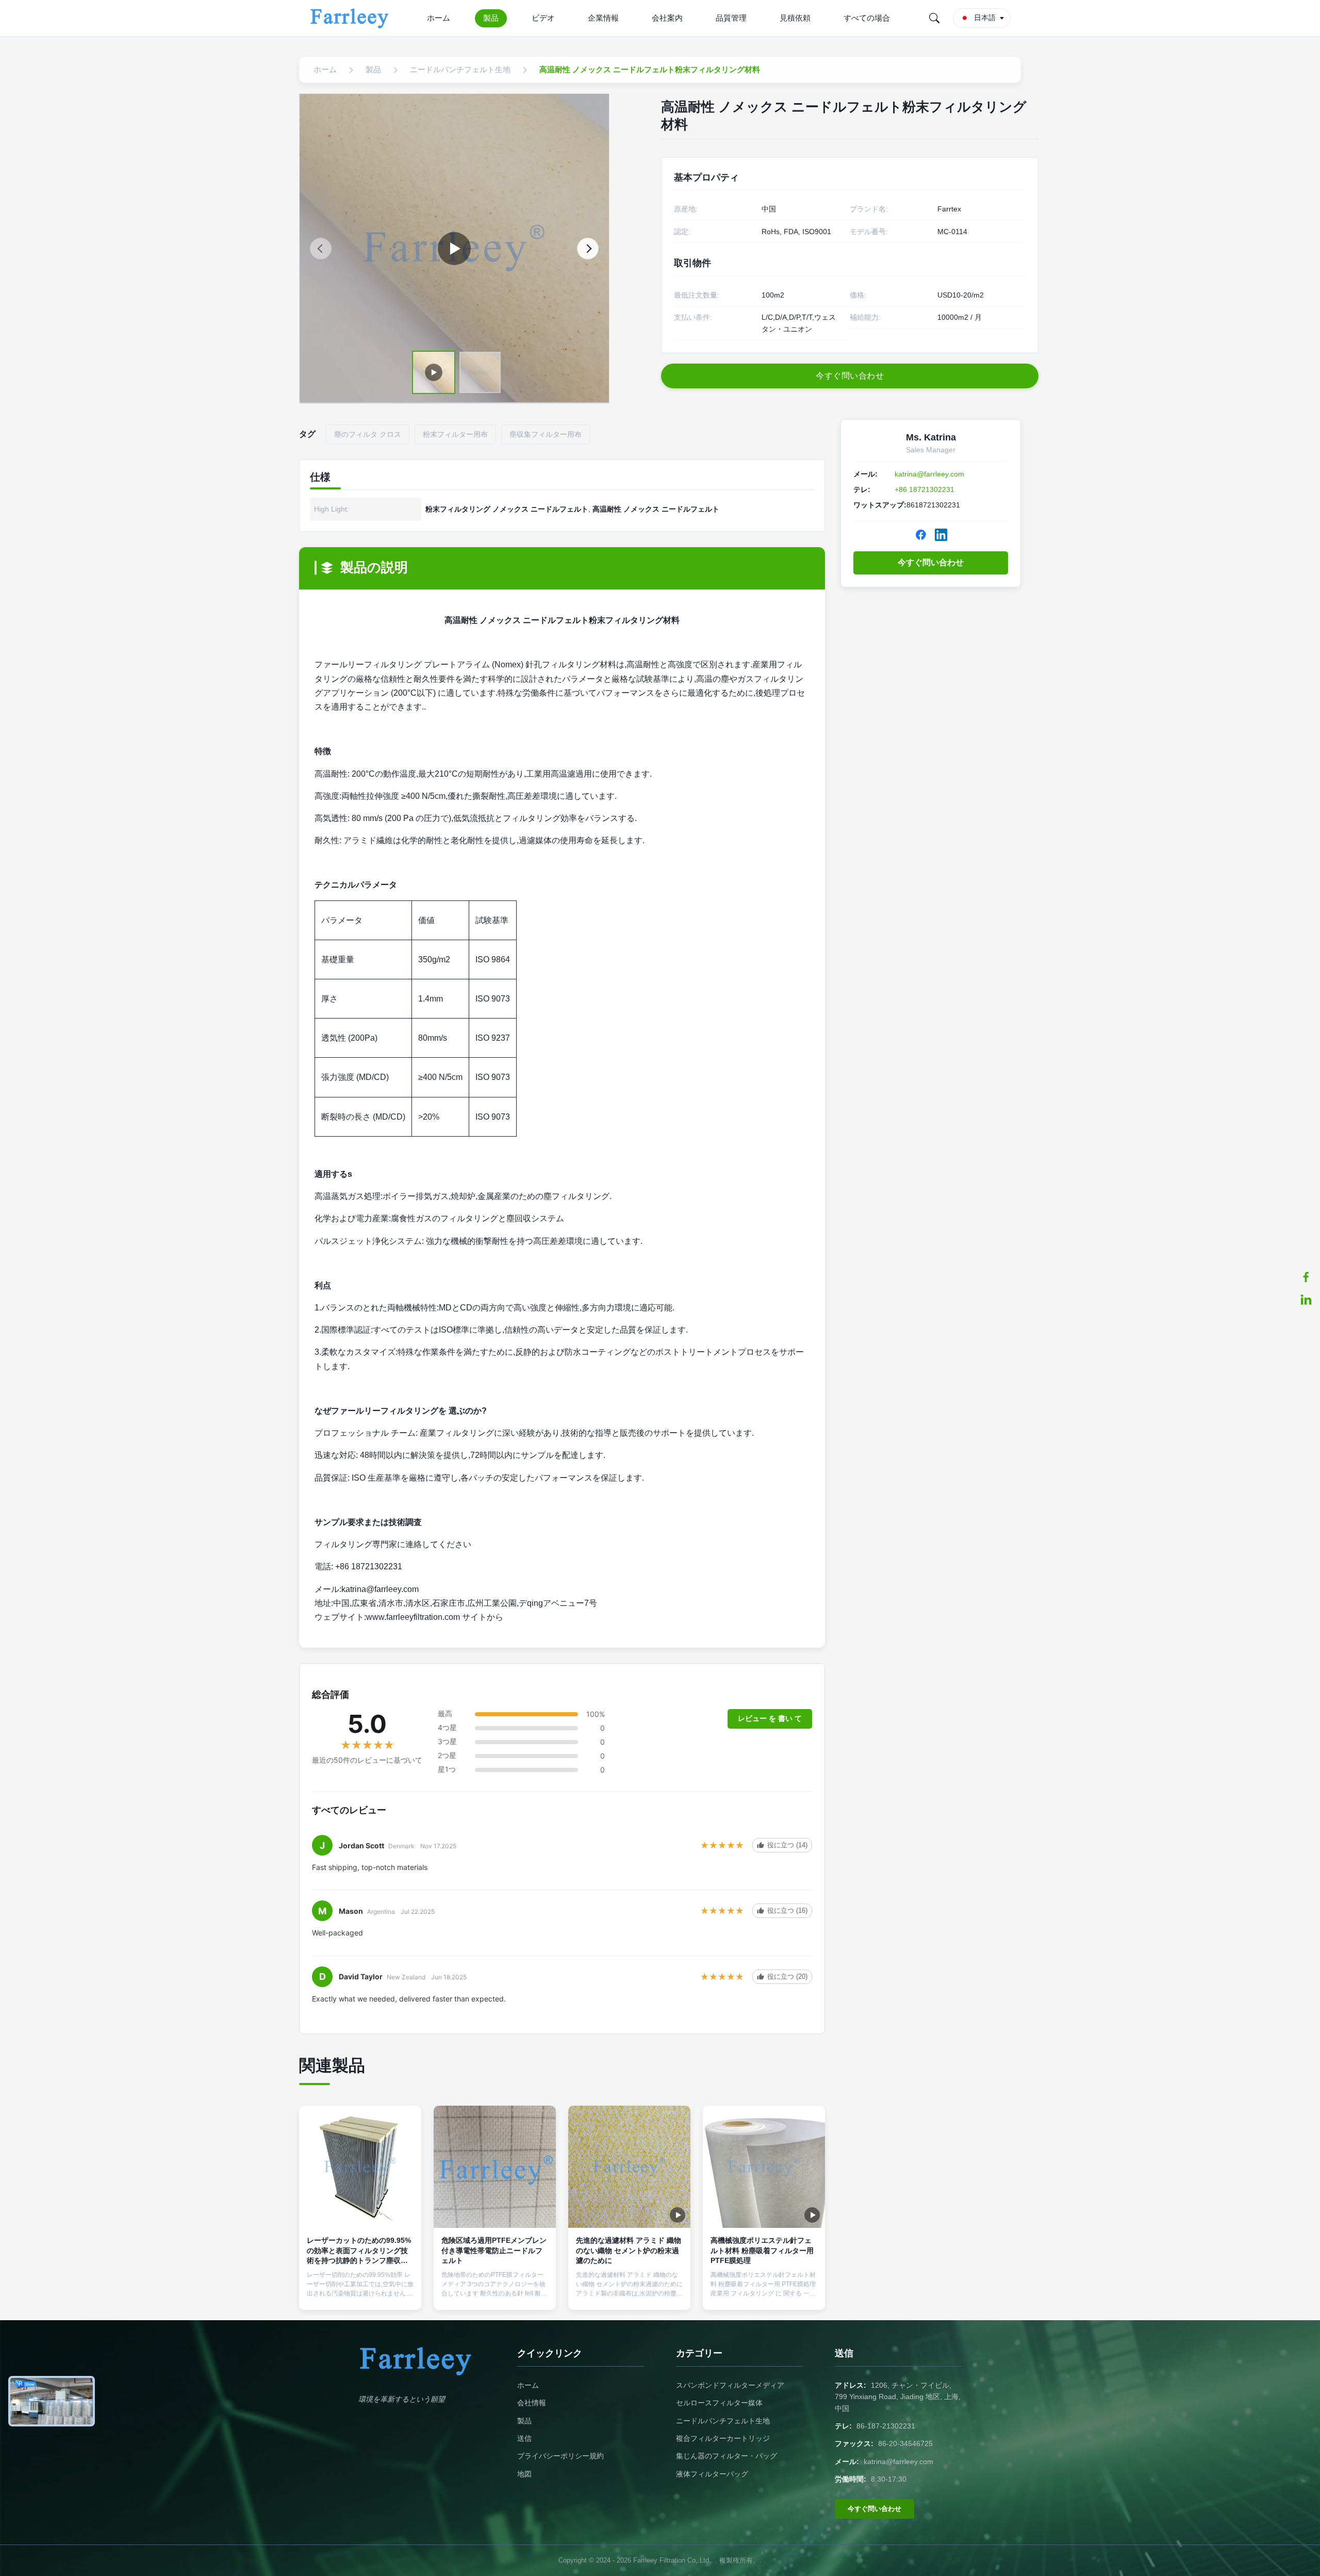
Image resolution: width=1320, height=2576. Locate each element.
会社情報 (532, 2403)
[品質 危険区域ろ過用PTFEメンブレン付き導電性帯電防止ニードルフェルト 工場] (495, 2167)
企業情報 (603, 18)
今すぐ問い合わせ (931, 562)
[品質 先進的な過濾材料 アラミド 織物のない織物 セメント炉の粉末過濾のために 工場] (629, 2167)
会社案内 (667, 18)
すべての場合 (867, 18)
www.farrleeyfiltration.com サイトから (435, 1617)
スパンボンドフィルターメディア (730, 2385)
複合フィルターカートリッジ (723, 2438)
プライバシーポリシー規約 (560, 2456)
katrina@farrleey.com (929, 474)
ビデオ (543, 18)
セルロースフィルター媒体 (719, 2403)
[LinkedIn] (941, 535)
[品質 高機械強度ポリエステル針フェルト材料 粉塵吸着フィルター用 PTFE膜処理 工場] (764, 2167)
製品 (491, 18)
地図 (524, 2474)
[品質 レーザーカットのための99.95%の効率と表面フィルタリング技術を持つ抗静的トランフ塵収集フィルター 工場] (360, 2167)
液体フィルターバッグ (712, 2474)
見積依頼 (795, 18)
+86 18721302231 (925, 489)
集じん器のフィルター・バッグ (727, 2456)
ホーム (439, 18)
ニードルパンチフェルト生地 (723, 2421)
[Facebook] (921, 535)
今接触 (360, 2293)
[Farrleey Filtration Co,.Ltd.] (351, 18)
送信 (524, 2438)
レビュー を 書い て (770, 1718)
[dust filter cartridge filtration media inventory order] (454, 249)
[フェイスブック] (1306, 1277)
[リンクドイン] (1306, 1300)
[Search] (934, 18)
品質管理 (731, 18)
